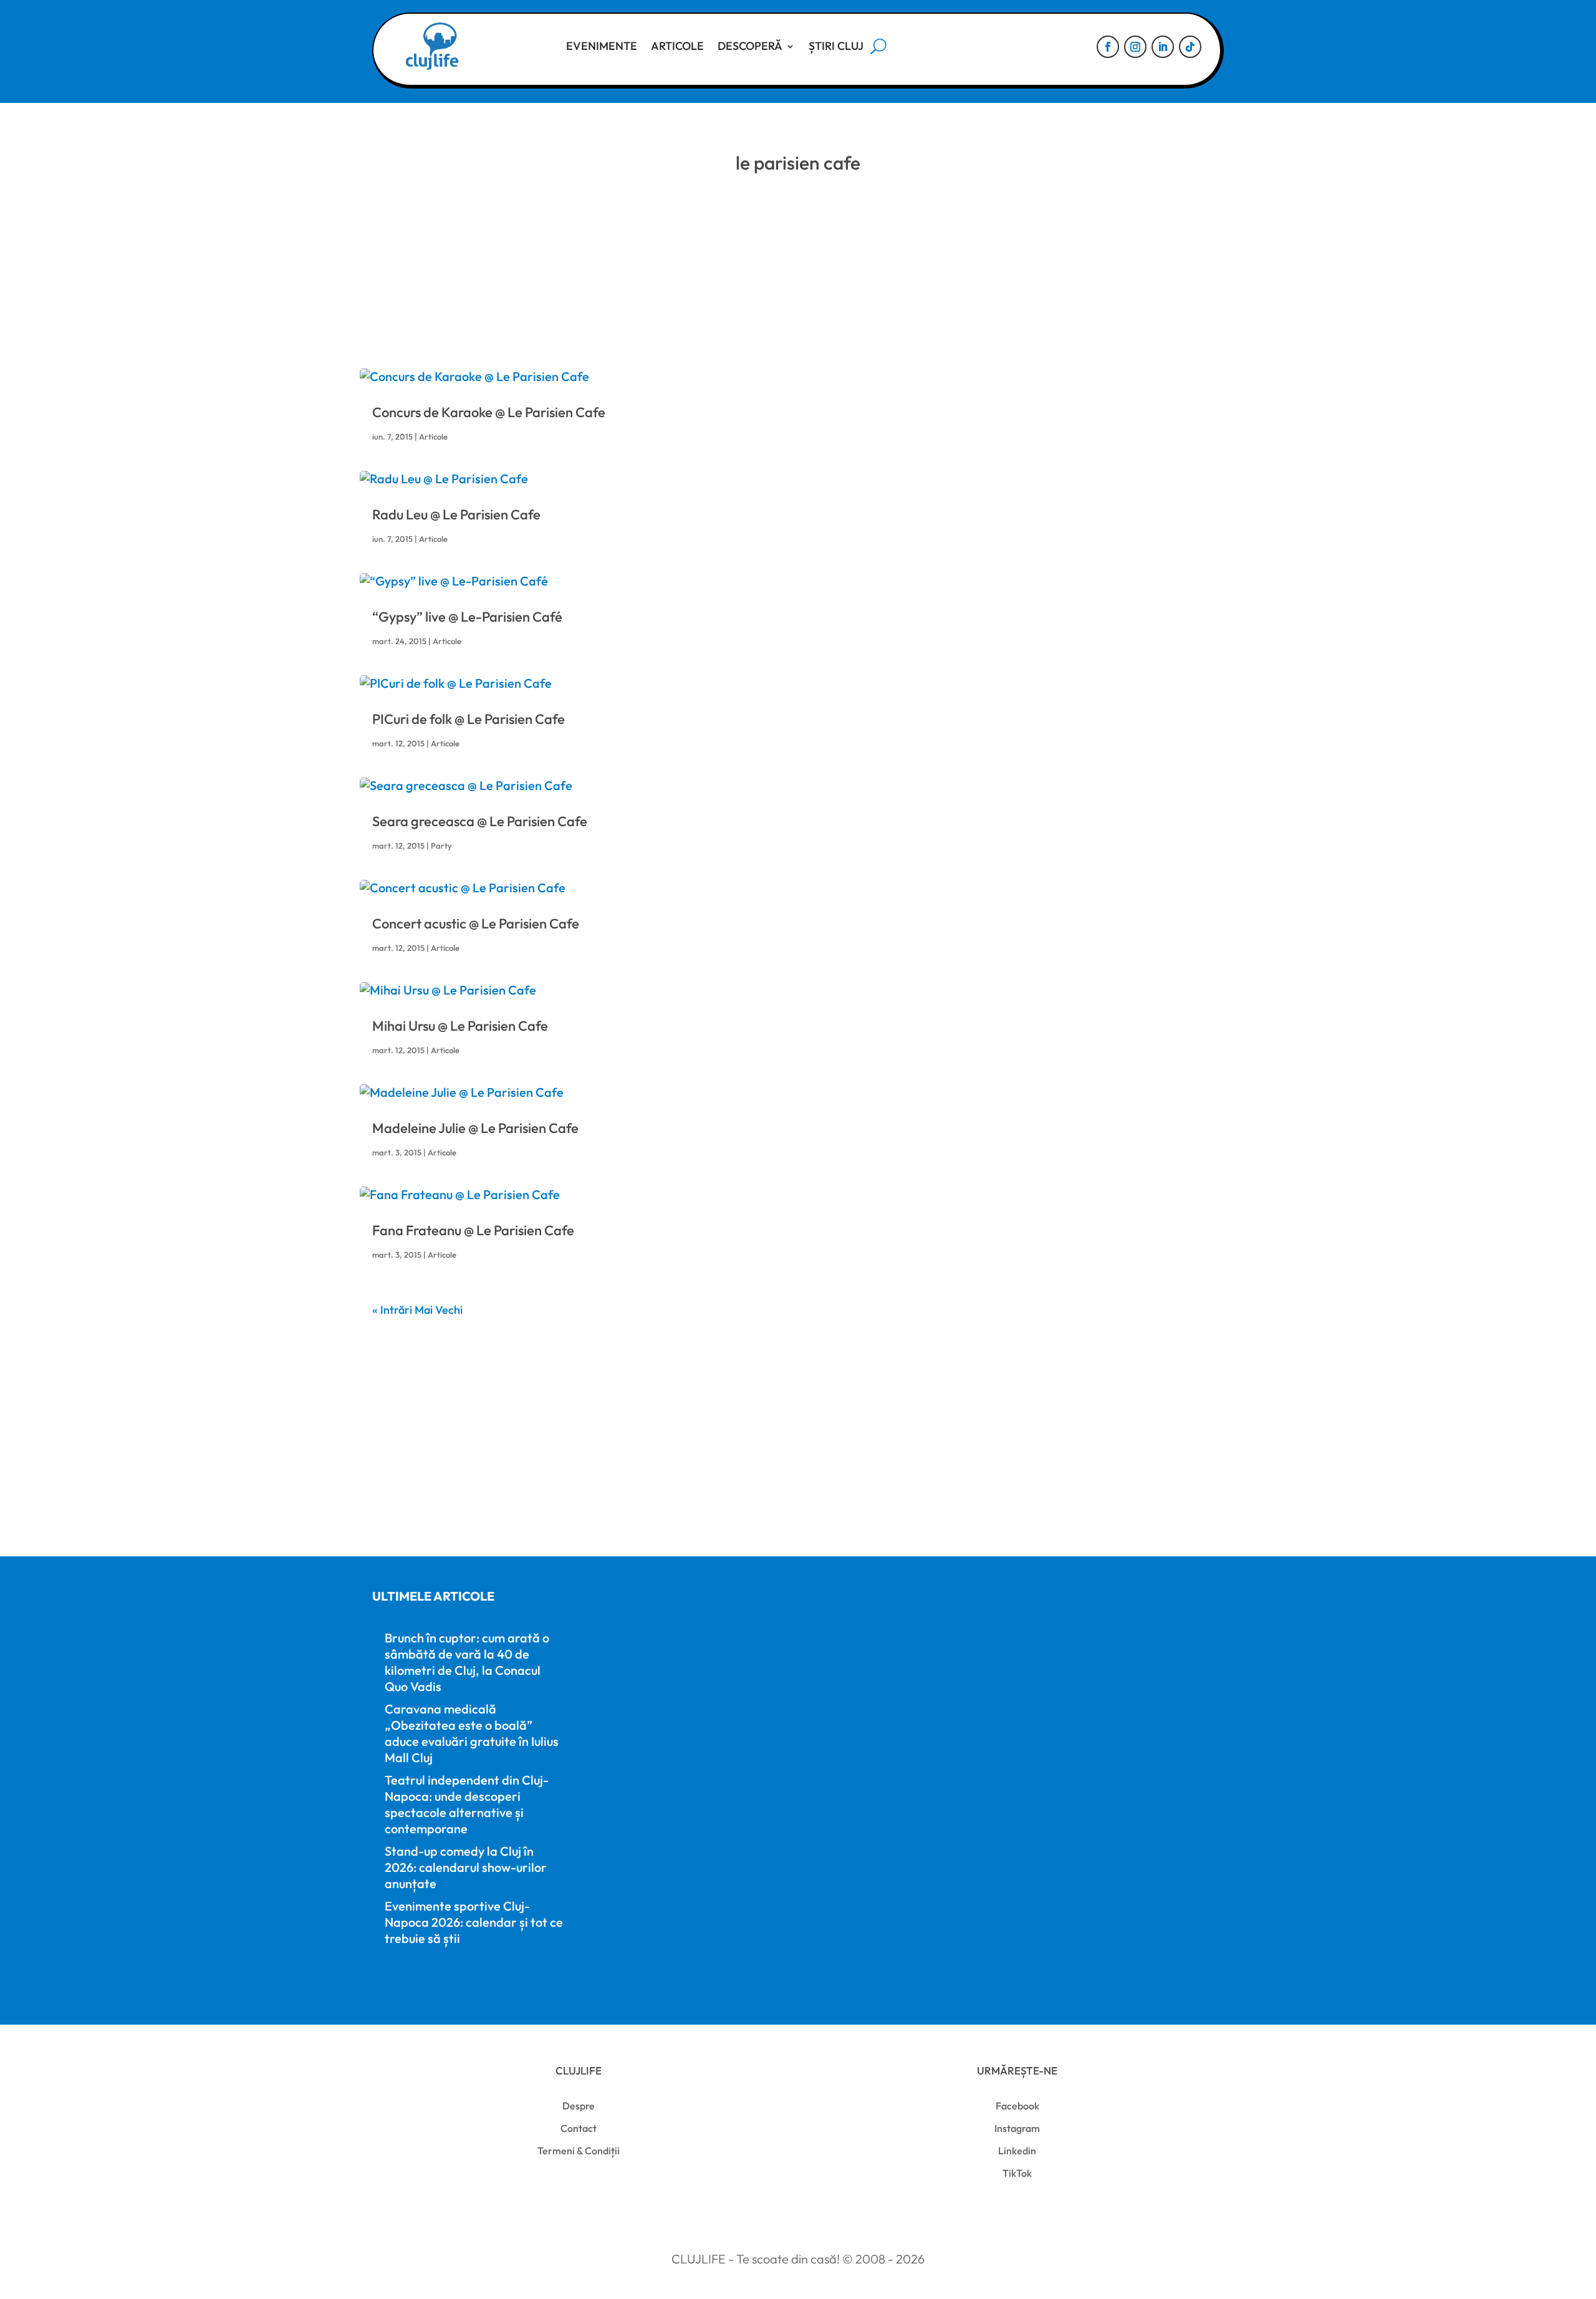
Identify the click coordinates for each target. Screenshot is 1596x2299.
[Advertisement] (798, 281)
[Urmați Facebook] (1108, 47)
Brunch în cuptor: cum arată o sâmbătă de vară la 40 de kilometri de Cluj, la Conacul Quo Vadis (467, 1662)
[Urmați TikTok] (1190, 47)
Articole (677, 46)
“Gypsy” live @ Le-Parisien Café (467, 617)
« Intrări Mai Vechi (417, 1310)
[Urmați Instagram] (1135, 47)
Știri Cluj (836, 46)
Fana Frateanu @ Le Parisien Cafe (473, 1230)
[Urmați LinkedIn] (1163, 47)
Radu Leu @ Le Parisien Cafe (456, 514)
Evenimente (602, 46)
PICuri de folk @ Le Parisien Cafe (469, 719)
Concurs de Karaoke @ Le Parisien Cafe (489, 412)
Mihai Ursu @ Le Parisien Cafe (460, 1026)
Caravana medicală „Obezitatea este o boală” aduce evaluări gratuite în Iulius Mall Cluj (472, 1733)
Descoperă (750, 46)
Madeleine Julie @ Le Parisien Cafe (475, 1128)
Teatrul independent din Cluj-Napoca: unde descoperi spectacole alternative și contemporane (467, 1804)
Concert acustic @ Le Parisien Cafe (476, 923)
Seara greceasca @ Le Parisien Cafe (480, 821)
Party (441, 846)
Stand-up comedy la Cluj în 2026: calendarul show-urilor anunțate (466, 1867)
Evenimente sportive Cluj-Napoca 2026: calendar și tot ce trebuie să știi (474, 1922)
